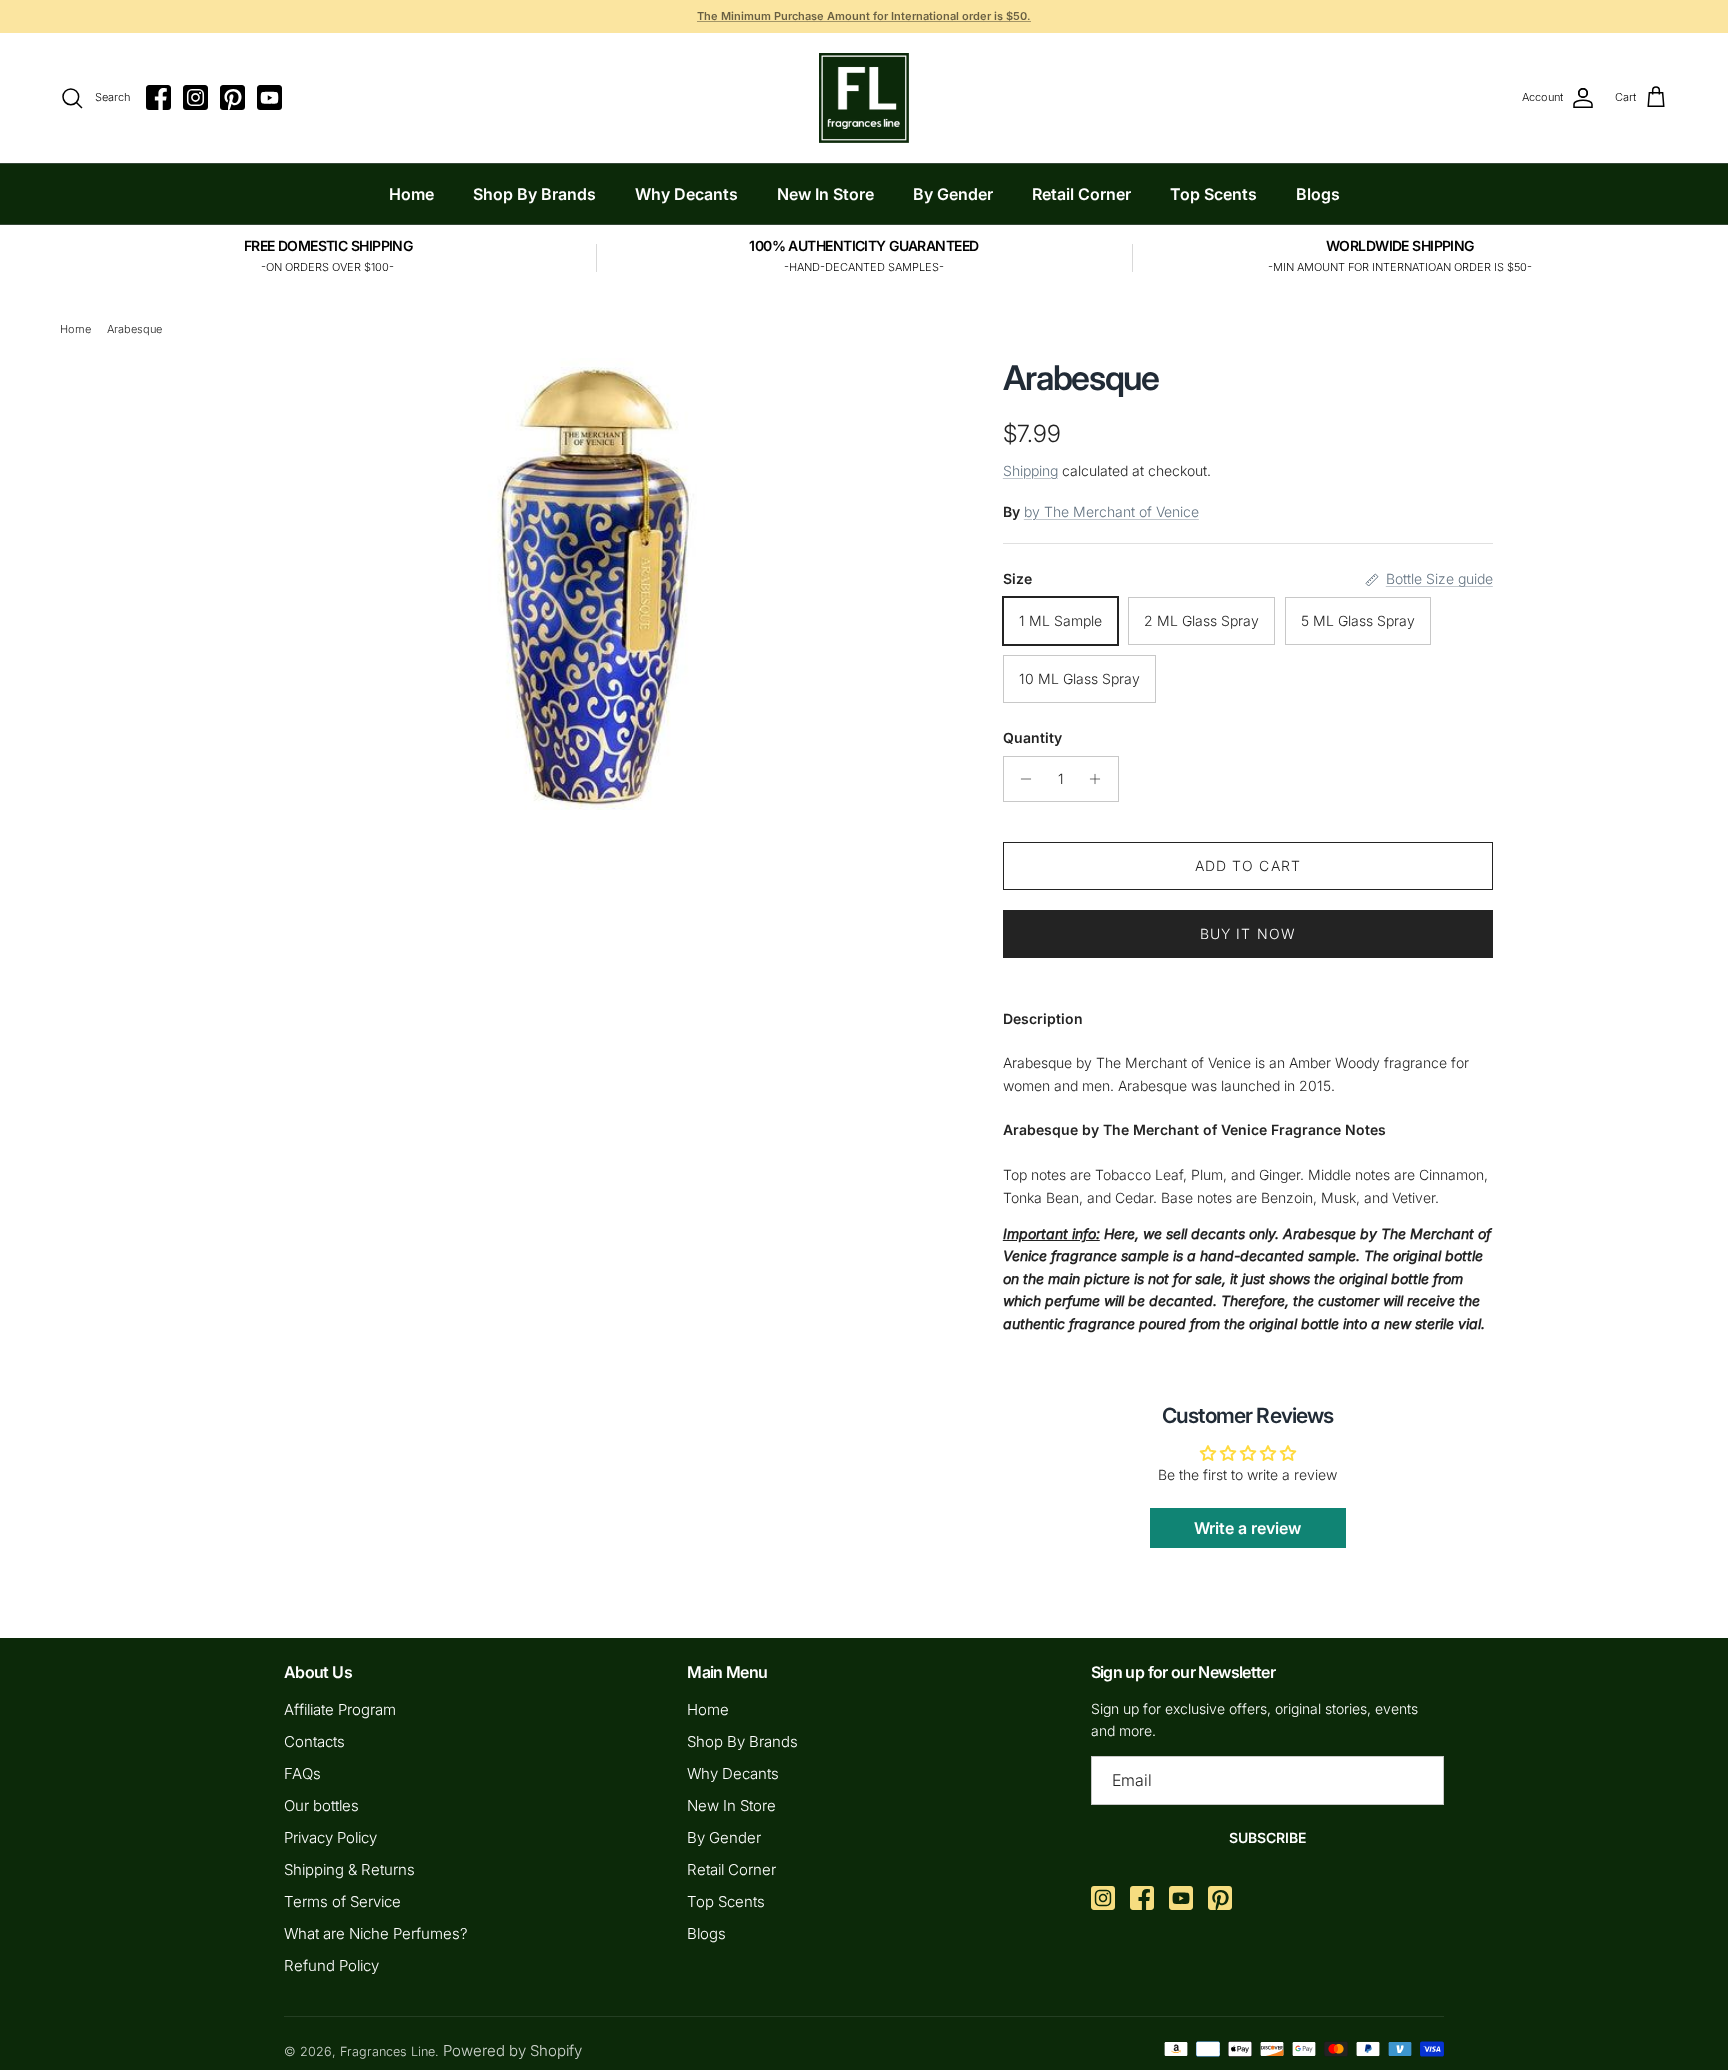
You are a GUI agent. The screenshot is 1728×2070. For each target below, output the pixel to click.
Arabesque (134, 329)
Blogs (1318, 194)
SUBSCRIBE (1267, 1837)
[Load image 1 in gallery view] (597, 584)
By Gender (953, 194)
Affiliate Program (340, 1709)
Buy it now (1248, 933)
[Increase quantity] (1100, 779)
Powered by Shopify (512, 2050)
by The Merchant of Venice (1111, 511)
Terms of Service (342, 1901)
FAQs (302, 1773)
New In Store (825, 194)
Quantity (1032, 737)
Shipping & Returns (349, 1869)
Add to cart (1248, 865)
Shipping (1030, 470)
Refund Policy (331, 1965)
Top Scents (1213, 194)
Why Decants (686, 194)
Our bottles (321, 1805)
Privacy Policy (330, 1837)
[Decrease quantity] (1021, 779)
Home (411, 194)
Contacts (314, 1741)
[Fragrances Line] (864, 98)
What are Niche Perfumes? (376, 1933)
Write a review (1247, 1528)
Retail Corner (1081, 194)
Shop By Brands (534, 194)
